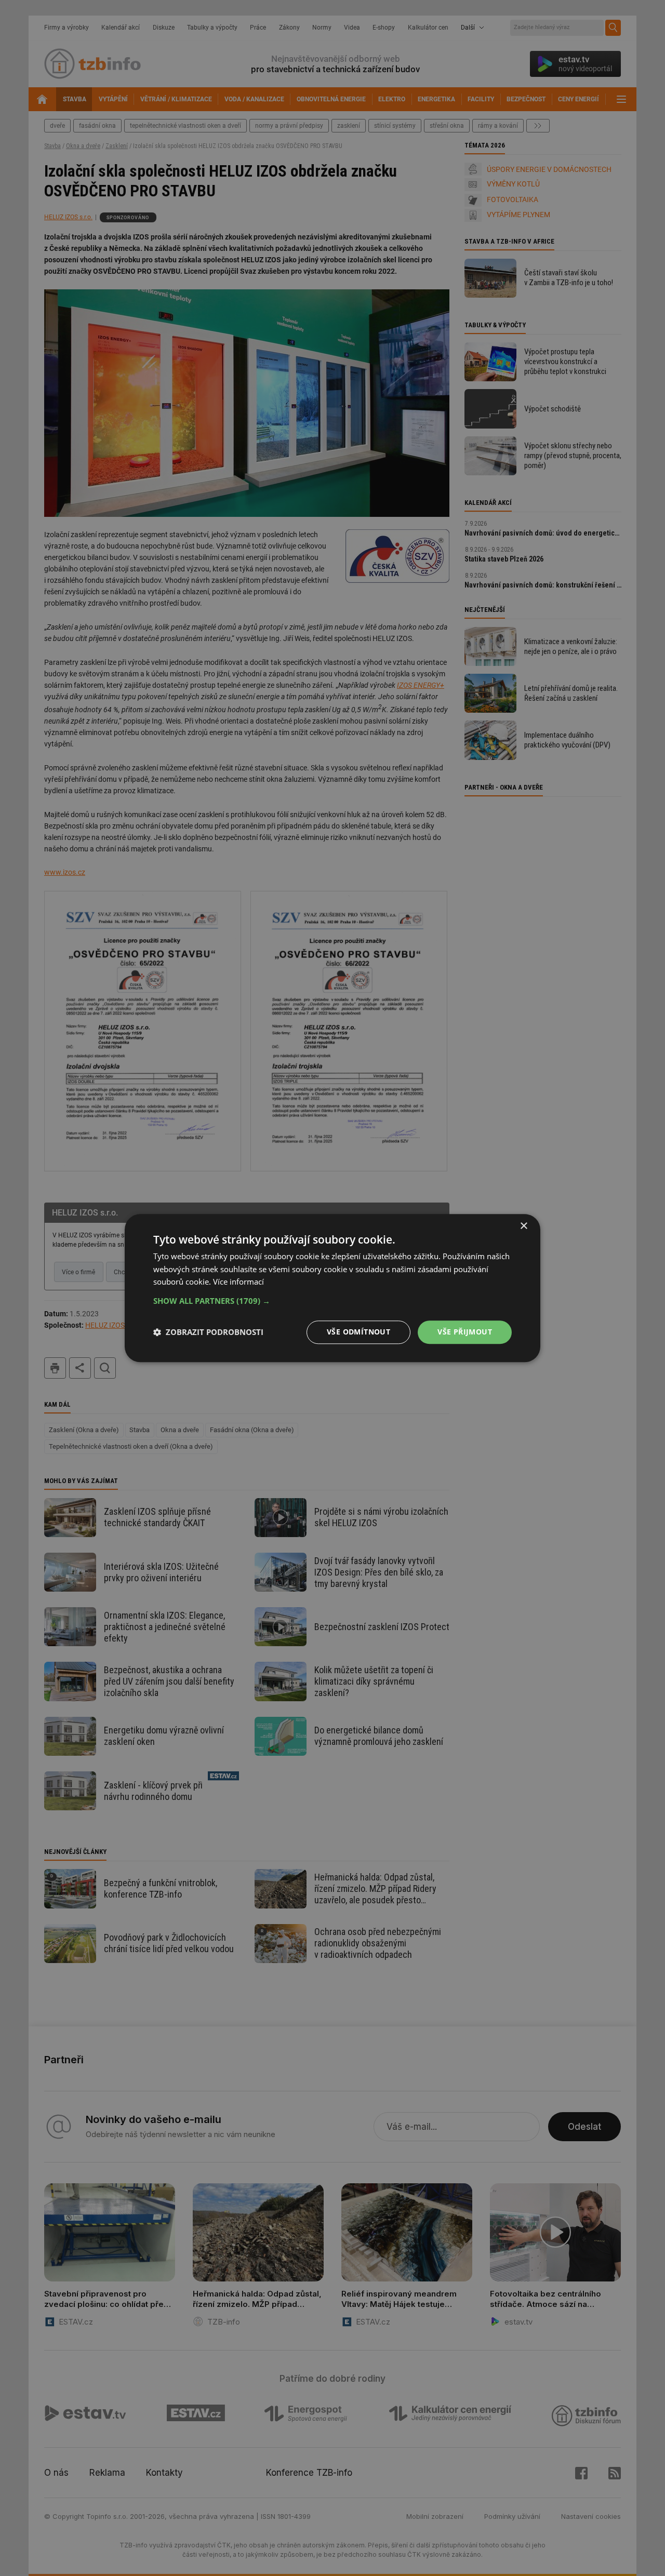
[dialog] (332, 1288)
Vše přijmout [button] (465, 1332)
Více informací (238, 1282)
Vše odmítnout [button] (358, 1332)
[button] (332, 1301)
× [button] (523, 1226)
